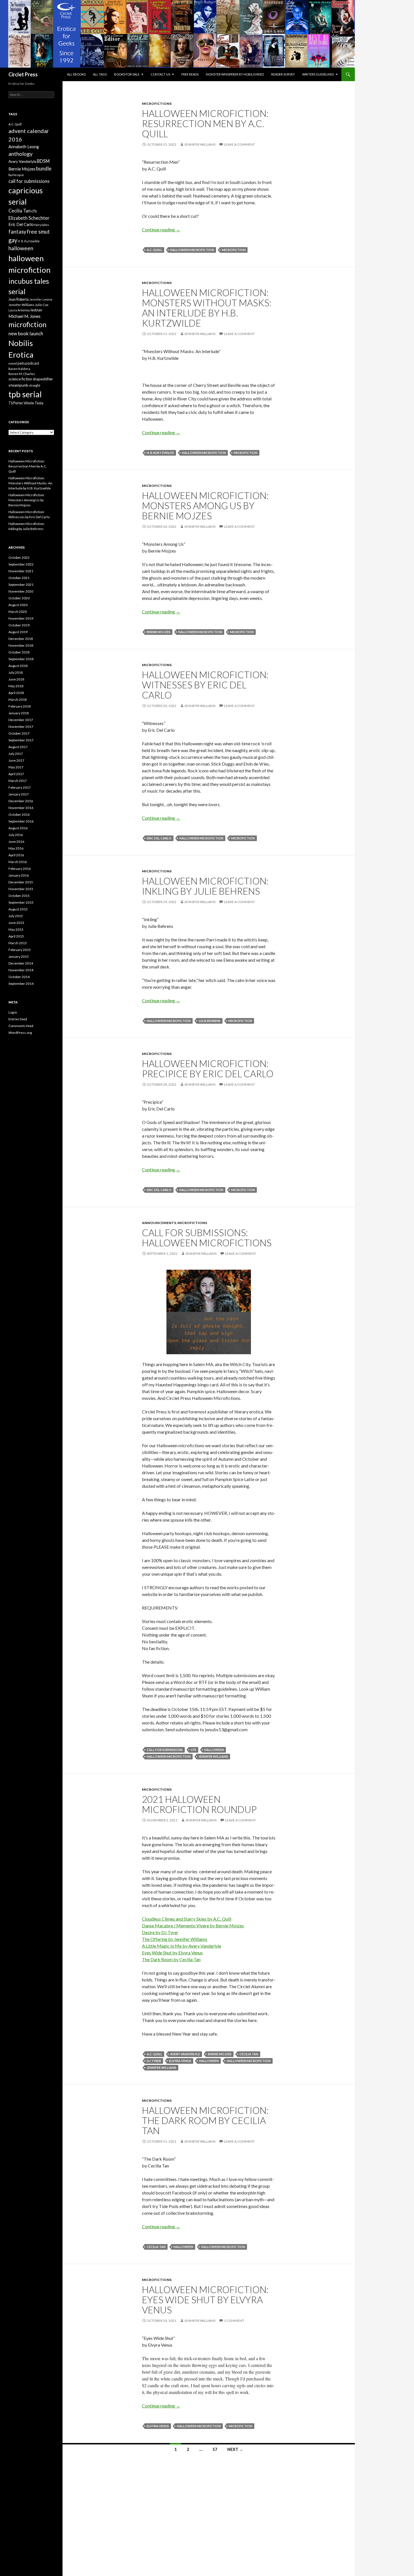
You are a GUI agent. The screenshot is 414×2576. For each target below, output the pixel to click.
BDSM (43, 161)
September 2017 (21, 740)
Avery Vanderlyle (185, 2054)
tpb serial (25, 394)
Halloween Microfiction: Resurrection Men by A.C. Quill (205, 123)
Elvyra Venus (180, 2061)
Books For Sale (127, 74)
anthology (21, 154)
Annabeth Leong (24, 147)
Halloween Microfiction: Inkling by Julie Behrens (205, 886)
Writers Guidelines (318, 74)
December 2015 (21, 882)
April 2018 (16, 693)
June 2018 (16, 679)
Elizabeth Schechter (29, 218)
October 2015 (19, 896)
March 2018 (18, 700)
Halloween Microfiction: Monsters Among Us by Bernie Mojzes (205, 506)
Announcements (159, 1223)
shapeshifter (43, 379)
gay (13, 240)
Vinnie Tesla (34, 403)
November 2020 (21, 591)
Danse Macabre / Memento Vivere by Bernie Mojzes (193, 1926)
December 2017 (21, 720)
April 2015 (16, 936)
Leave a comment (239, 144)
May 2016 (16, 848)
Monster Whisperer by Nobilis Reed (235, 74)
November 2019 (21, 618)
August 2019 (18, 632)
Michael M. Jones (25, 316)
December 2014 (21, 963)
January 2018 (19, 713)
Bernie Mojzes (159, 632)
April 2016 (16, 855)
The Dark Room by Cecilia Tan (171, 1959)
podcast (32, 363)
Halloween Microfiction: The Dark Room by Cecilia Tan (205, 2120)
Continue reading (161, 230)
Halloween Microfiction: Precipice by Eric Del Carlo (208, 1068)
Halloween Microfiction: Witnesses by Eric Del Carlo (205, 685)
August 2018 (18, 666)
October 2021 (19, 578)
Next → (235, 2449)
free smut (38, 231)
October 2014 (19, 977)
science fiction (20, 379)
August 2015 (18, 909)
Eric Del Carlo (159, 838)
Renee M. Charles (22, 374)
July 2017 (16, 754)
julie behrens (210, 1021)
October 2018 (19, 652)
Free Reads (190, 74)
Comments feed (21, 1026)
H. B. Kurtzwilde (160, 453)
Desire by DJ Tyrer (160, 1932)
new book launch (26, 333)
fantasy (17, 232)
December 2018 (21, 639)
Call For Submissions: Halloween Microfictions (207, 1238)
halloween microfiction (192, 250)
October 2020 (19, 598)
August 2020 (18, 605)
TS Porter (16, 403)
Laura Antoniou (19, 310)
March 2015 (18, 943)
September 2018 (21, 659)
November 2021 (21, 571)
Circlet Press (23, 74)
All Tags (100, 74)
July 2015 (16, 916)
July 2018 (16, 672)
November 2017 (21, 727)
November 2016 (21, 808)
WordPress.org (20, 1033)
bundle (44, 169)
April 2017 (16, 774)
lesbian (36, 310)
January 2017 (19, 794)
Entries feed (18, 1019)
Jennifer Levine (41, 299)
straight (34, 385)
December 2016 (21, 801)
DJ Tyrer (154, 2061)
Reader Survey (283, 74)
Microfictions (157, 104)
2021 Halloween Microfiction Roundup (199, 1804)
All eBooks (76, 74)
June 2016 (16, 842)
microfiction (234, 250)
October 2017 (19, 733)
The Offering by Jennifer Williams (175, 1939)
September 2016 (21, 821)
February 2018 (20, 706)
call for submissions (165, 1750)
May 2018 (16, 686)
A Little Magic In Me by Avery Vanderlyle (182, 1946)
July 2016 (16, 835)
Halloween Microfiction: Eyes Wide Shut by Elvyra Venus (205, 2300)
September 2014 (21, 984)
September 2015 (21, 902)
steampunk (18, 385)
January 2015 (19, 956)
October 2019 (19, 625)
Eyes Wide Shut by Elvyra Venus (172, 1953)
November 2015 (21, 889)
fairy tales (42, 225)
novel (13, 363)
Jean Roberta (19, 299)
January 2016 (19, 875)
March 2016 (18, 862)
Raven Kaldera (19, 369)
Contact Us (160, 74)
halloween (214, 1750)
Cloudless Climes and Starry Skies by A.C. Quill (187, 1919)
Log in (13, 1012)
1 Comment (234, 2321)
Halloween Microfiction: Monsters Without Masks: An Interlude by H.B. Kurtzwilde (207, 308)
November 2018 (21, 645)
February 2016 (20, 869)
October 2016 (19, 814)
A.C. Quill (154, 250)
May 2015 (16, 929)
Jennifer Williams (200, 144)
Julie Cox (42, 305)
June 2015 (16, 923)
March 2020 (18, 612)
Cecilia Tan (249, 2054)
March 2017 (18, 781)
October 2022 (19, 557)
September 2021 (21, 585)
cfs (193, 1750)
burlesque (16, 175)
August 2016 (18, 828)
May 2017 (16, 767)
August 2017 (18, 747)
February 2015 (20, 950)
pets (21, 363)
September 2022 (21, 564)
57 (215, 2449)
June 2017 (16, 760)
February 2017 (20, 787)
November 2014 (21, 970)
